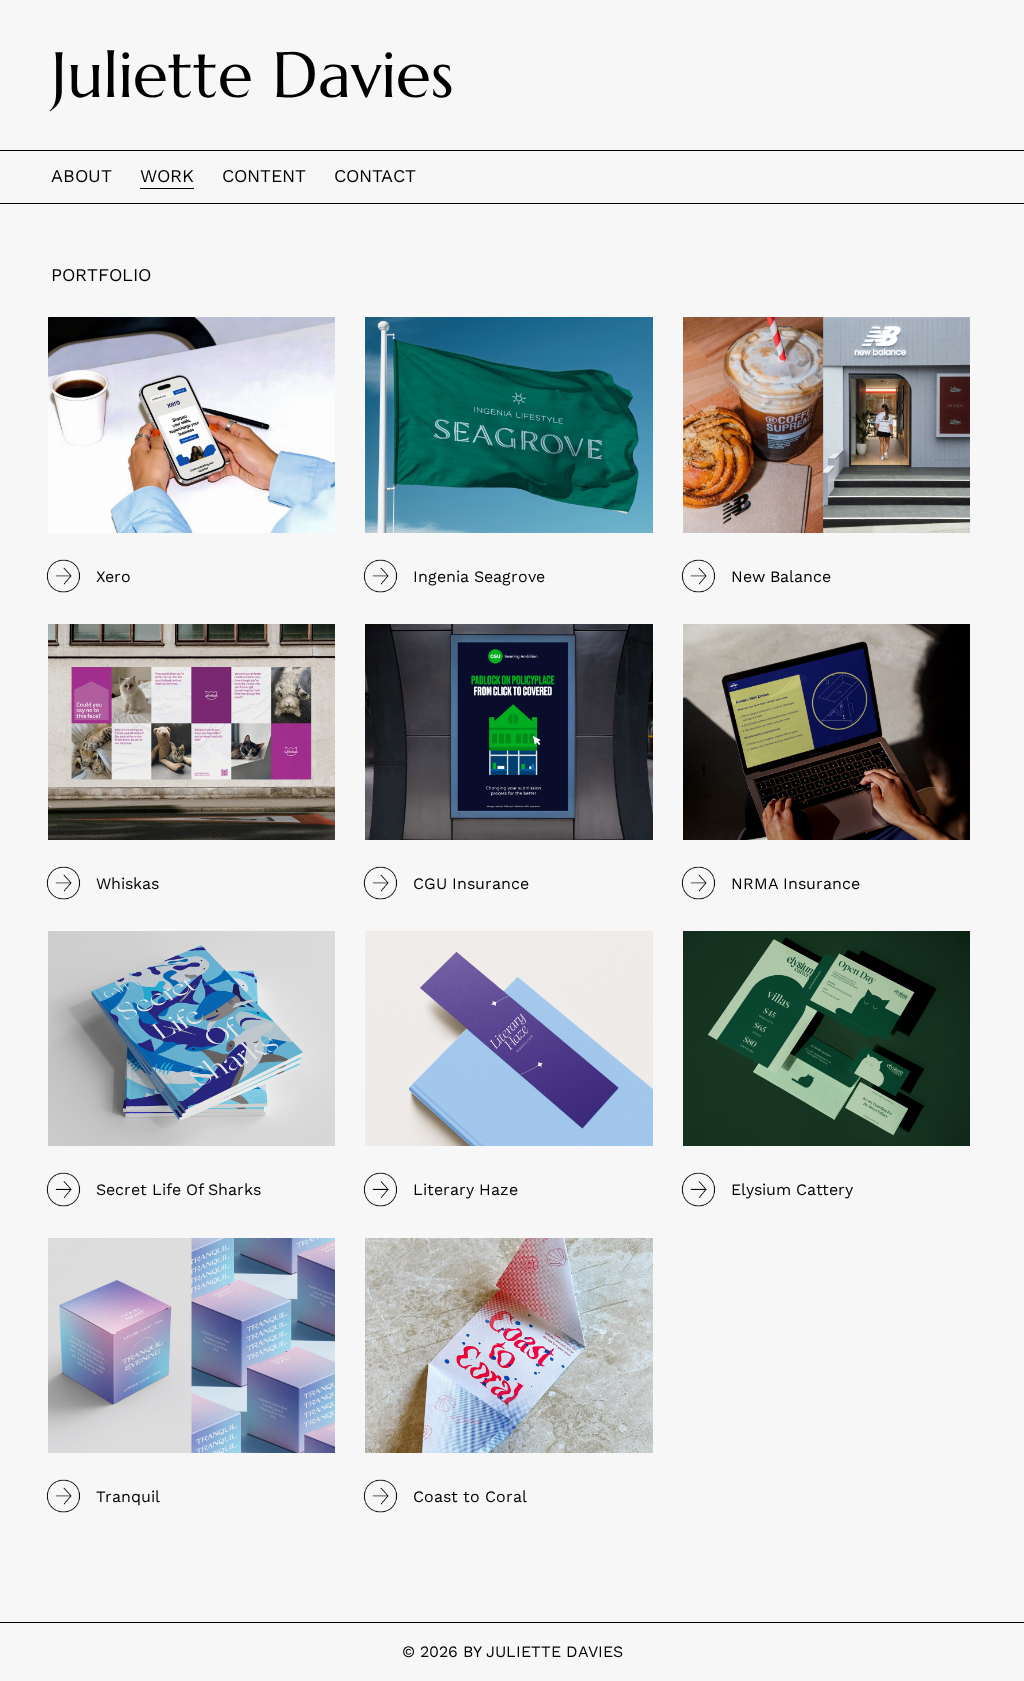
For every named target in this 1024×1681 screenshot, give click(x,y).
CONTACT (375, 175)
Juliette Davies (252, 75)
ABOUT (81, 175)
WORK (167, 175)
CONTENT (264, 175)
